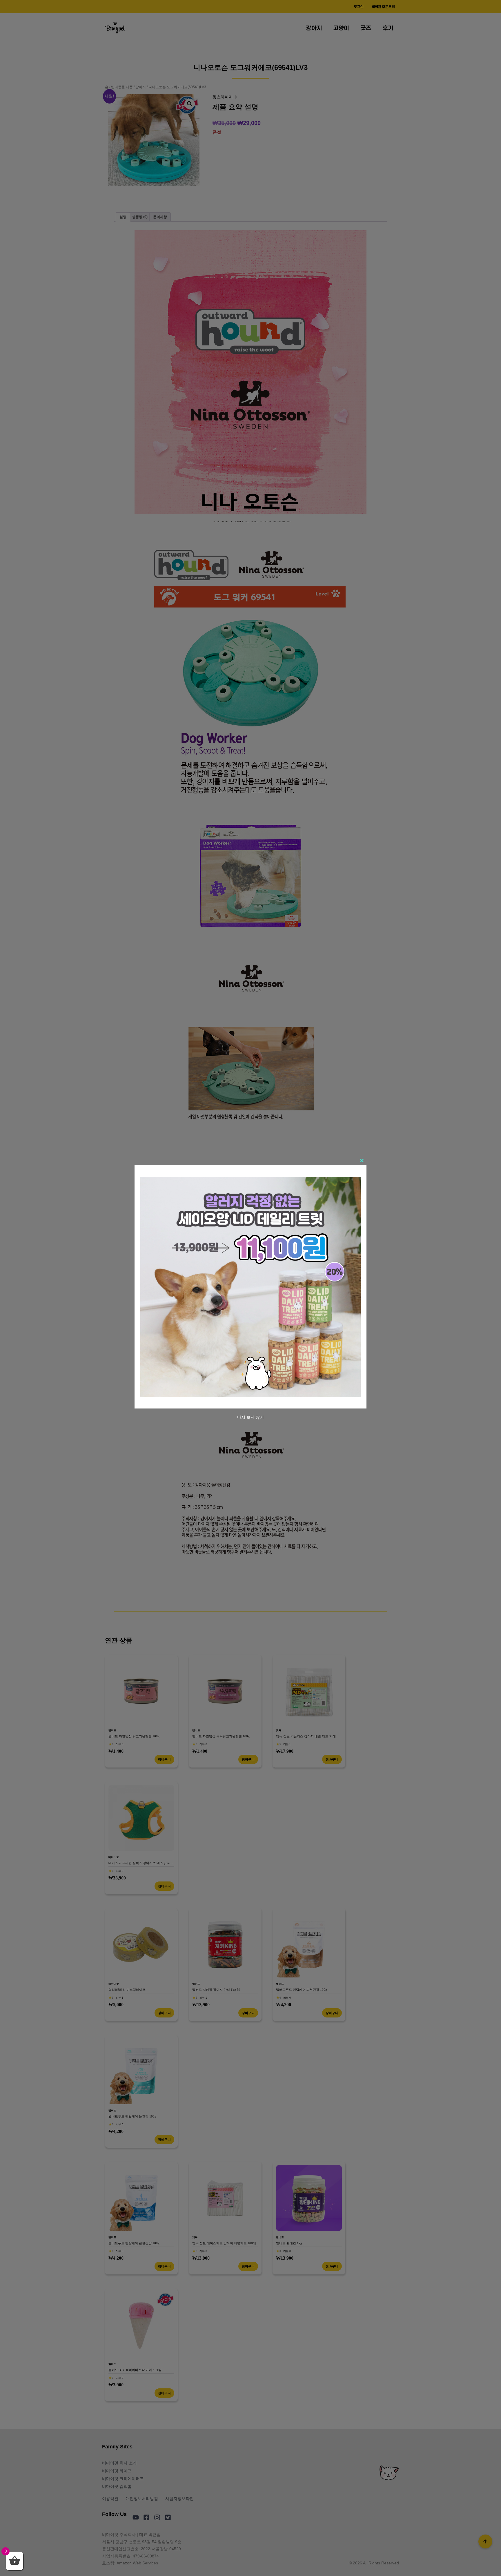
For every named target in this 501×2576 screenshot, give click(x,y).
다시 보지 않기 (251, 1417)
